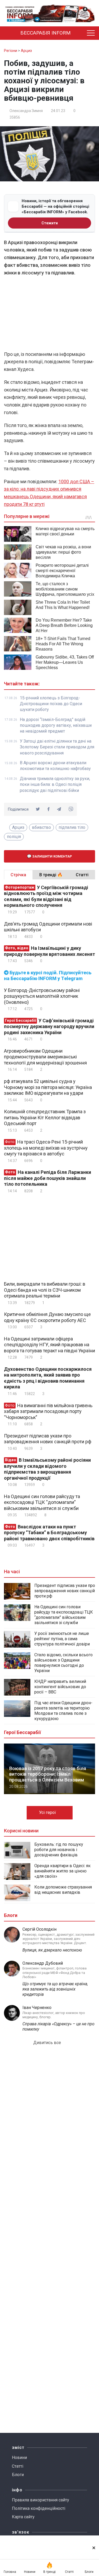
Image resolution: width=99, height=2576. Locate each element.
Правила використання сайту (41, 2500)
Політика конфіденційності (39, 2508)
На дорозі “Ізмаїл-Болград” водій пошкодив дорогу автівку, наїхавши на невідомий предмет (56, 725)
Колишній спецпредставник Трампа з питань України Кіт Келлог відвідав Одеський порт (45, 1117)
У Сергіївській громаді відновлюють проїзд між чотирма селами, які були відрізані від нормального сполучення (46, 896)
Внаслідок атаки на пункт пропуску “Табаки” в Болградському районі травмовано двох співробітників (49, 1533)
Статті (18, 2466)
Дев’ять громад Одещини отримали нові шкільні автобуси (48, 927)
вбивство (41, 827)
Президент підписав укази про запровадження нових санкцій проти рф (48, 1439)
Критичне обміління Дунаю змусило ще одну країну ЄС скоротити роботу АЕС (47, 1317)
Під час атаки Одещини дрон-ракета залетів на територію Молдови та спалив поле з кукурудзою (63, 1711)
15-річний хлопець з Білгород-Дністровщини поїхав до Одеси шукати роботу (51, 704)
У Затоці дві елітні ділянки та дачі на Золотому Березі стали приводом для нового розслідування (57, 747)
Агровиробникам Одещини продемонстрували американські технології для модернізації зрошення (45, 1057)
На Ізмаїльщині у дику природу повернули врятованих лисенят (49, 951)
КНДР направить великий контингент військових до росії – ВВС (60, 1687)
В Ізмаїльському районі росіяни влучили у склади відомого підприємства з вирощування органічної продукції (47, 1469)
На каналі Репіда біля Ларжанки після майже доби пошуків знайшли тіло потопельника (48, 1178)
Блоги (18, 2475)
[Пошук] (81, 33)
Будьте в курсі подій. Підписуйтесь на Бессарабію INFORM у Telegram (48, 976)
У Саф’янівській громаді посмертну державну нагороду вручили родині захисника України (49, 1026)
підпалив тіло (72, 827)
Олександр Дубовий (43, 1963)
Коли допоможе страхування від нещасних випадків (63, 1890)
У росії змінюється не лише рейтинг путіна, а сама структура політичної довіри (62, 1639)
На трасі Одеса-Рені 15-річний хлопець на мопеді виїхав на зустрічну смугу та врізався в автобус (46, 1148)
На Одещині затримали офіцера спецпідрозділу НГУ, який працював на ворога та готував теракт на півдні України (49, 1345)
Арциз (18, 827)
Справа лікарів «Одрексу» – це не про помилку (58, 2027)
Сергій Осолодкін (39, 1929)
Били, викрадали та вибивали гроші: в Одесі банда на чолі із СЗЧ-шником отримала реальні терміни (45, 1290)
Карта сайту (23, 2517)
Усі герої (48, 1812)
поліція (14, 837)
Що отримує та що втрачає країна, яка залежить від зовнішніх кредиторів (55, 1989)
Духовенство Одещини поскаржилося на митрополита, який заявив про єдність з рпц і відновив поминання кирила (48, 1378)
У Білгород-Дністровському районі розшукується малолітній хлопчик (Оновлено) (42, 996)
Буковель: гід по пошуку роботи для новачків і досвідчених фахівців (59, 1850)
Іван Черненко (37, 2008)
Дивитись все (48, 2043)
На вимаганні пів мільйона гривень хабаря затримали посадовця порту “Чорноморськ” (48, 1411)
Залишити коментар (52, 856)
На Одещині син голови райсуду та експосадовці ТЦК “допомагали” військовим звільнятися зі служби (42, 1502)
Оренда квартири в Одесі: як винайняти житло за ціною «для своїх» (62, 1871)
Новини (19, 2458)
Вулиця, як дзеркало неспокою (52, 1950)
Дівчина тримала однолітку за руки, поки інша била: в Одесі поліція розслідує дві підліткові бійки (55, 785)
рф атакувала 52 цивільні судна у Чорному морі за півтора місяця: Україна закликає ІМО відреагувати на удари (48, 1087)
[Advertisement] (49, 315)
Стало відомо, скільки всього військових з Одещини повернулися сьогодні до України (63, 1663)
